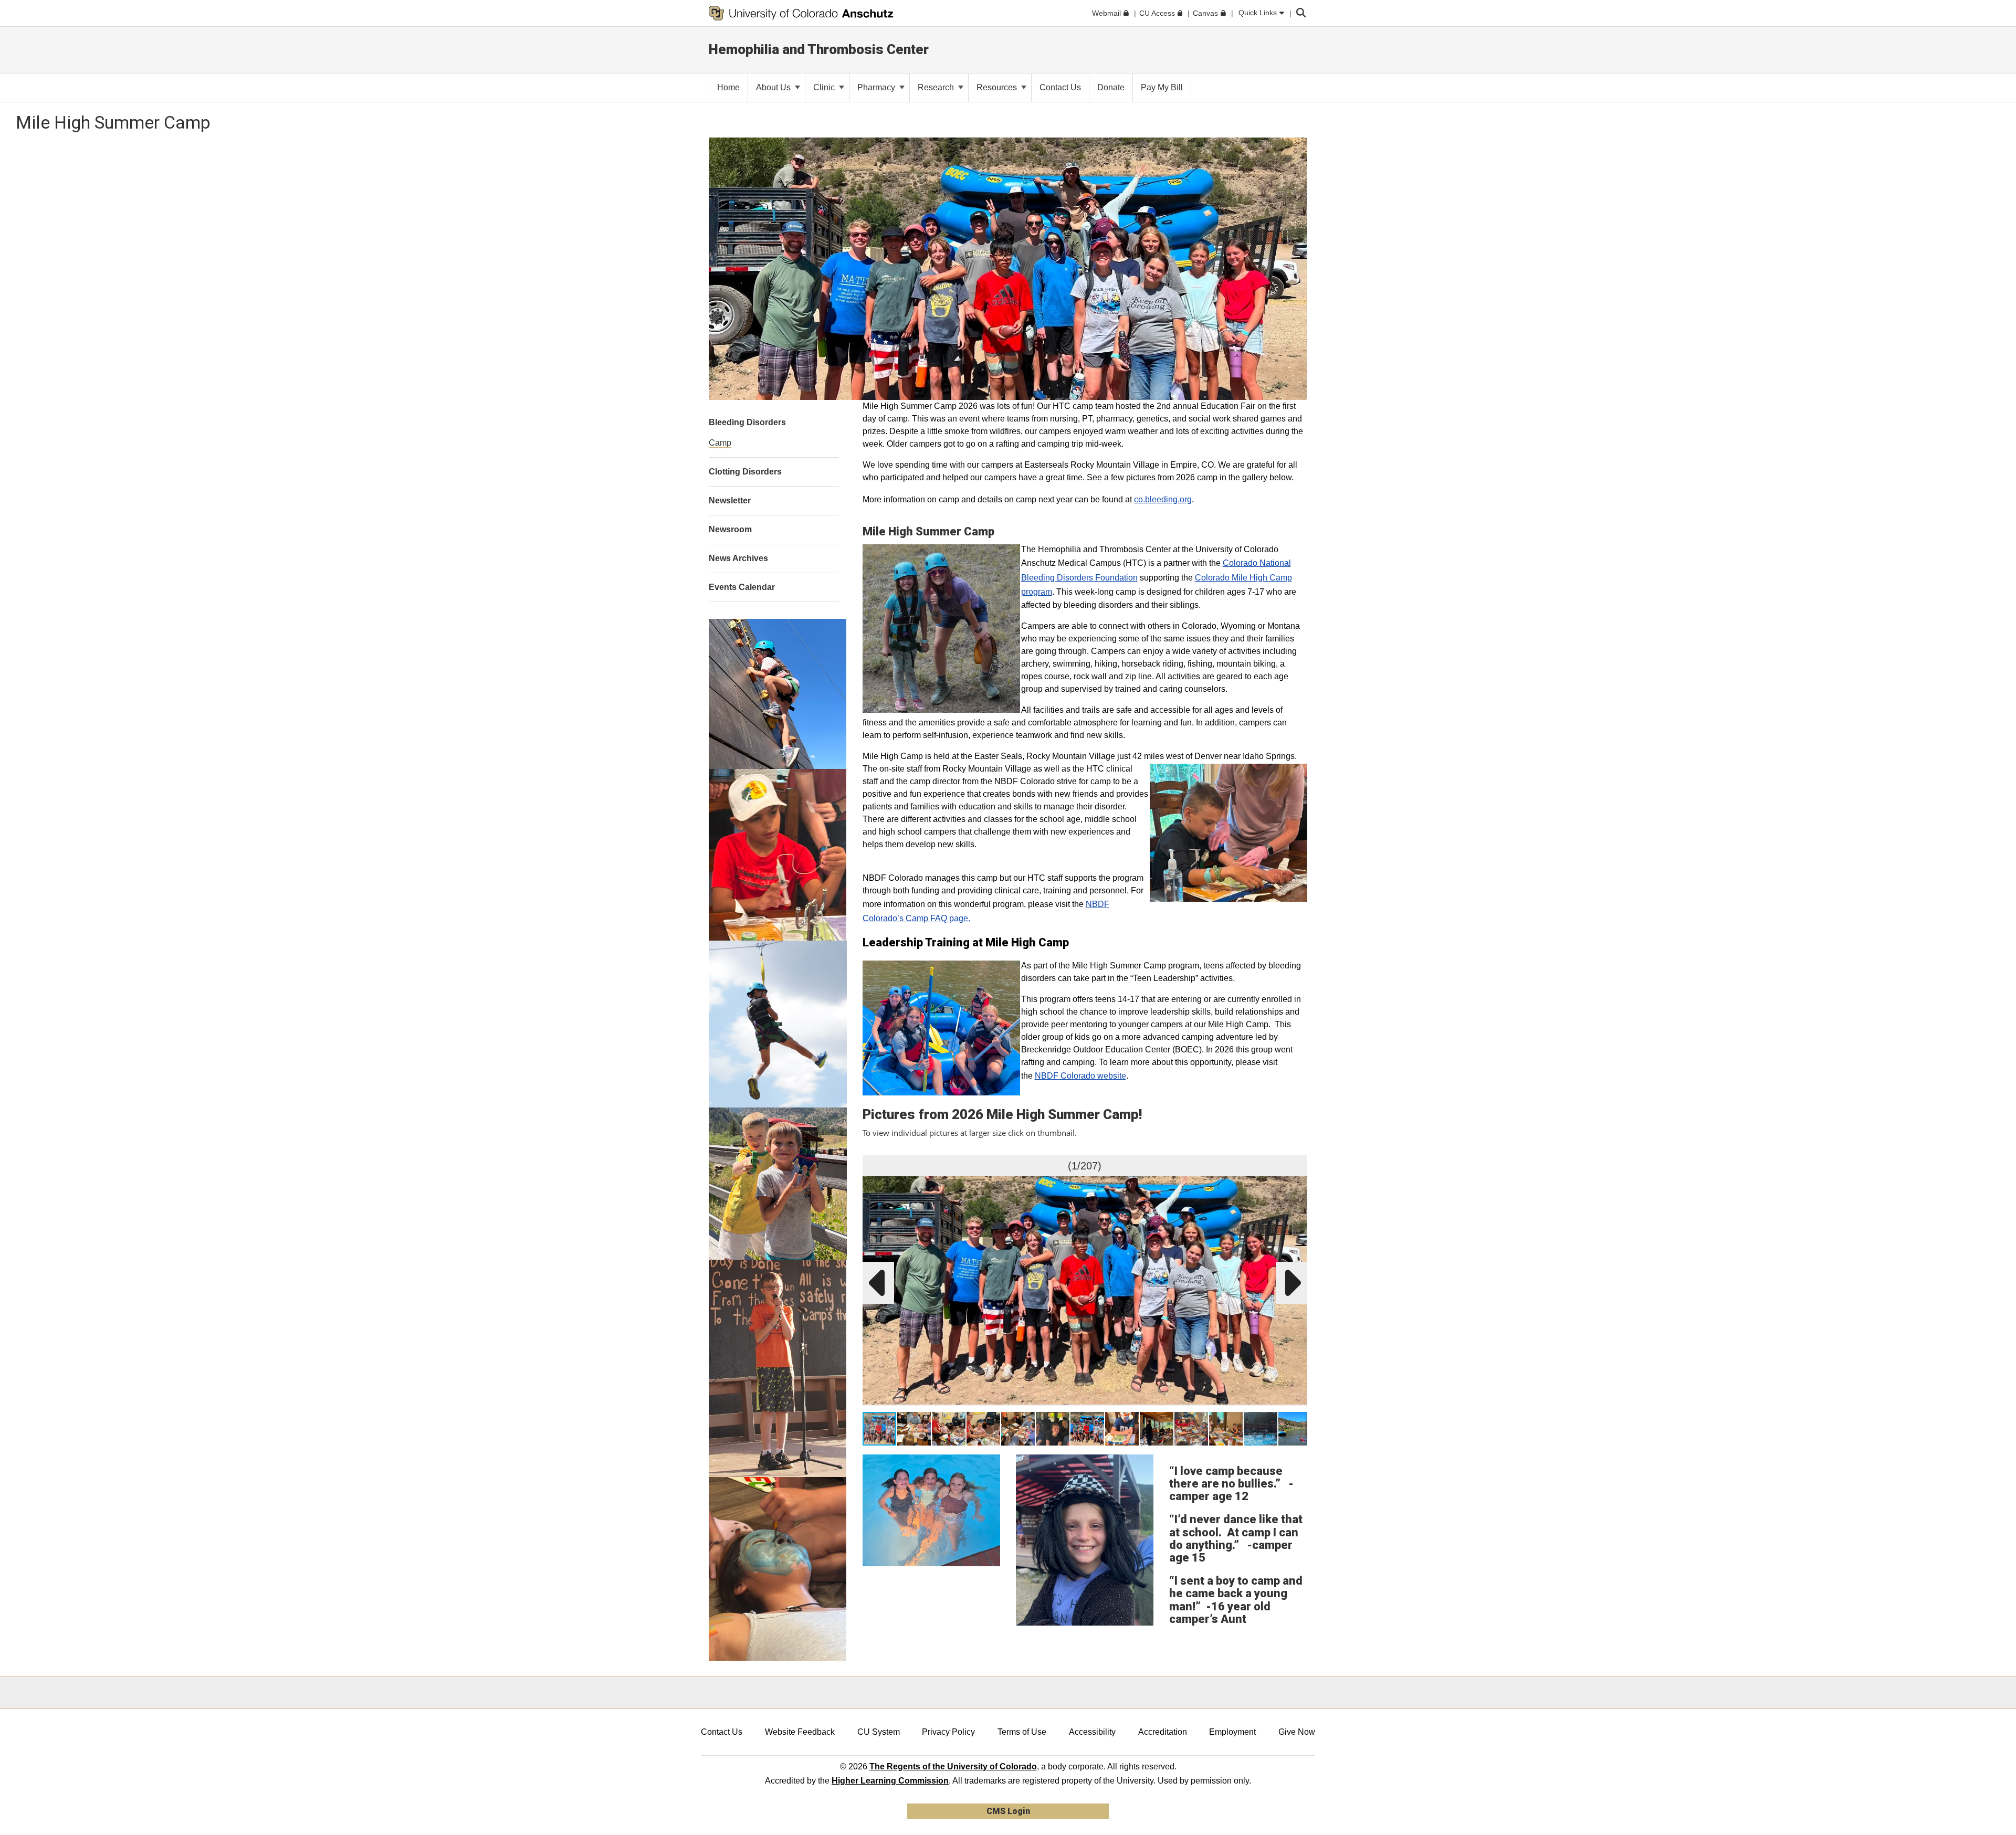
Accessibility (1092, 1732)
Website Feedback (800, 1732)
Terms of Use (1022, 1732)
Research (937, 87)
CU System (879, 1732)
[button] (1297, 1165)
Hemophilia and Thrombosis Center (819, 49)
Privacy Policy (948, 1732)
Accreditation (1163, 1732)
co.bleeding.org (1163, 499)
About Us (774, 87)
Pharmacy (877, 87)
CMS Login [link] (1008, 1811)
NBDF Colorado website (1080, 1076)
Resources (998, 87)
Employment (1232, 1732)
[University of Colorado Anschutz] (801, 13)
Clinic (825, 87)
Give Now (1297, 1732)
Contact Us (722, 1732)
